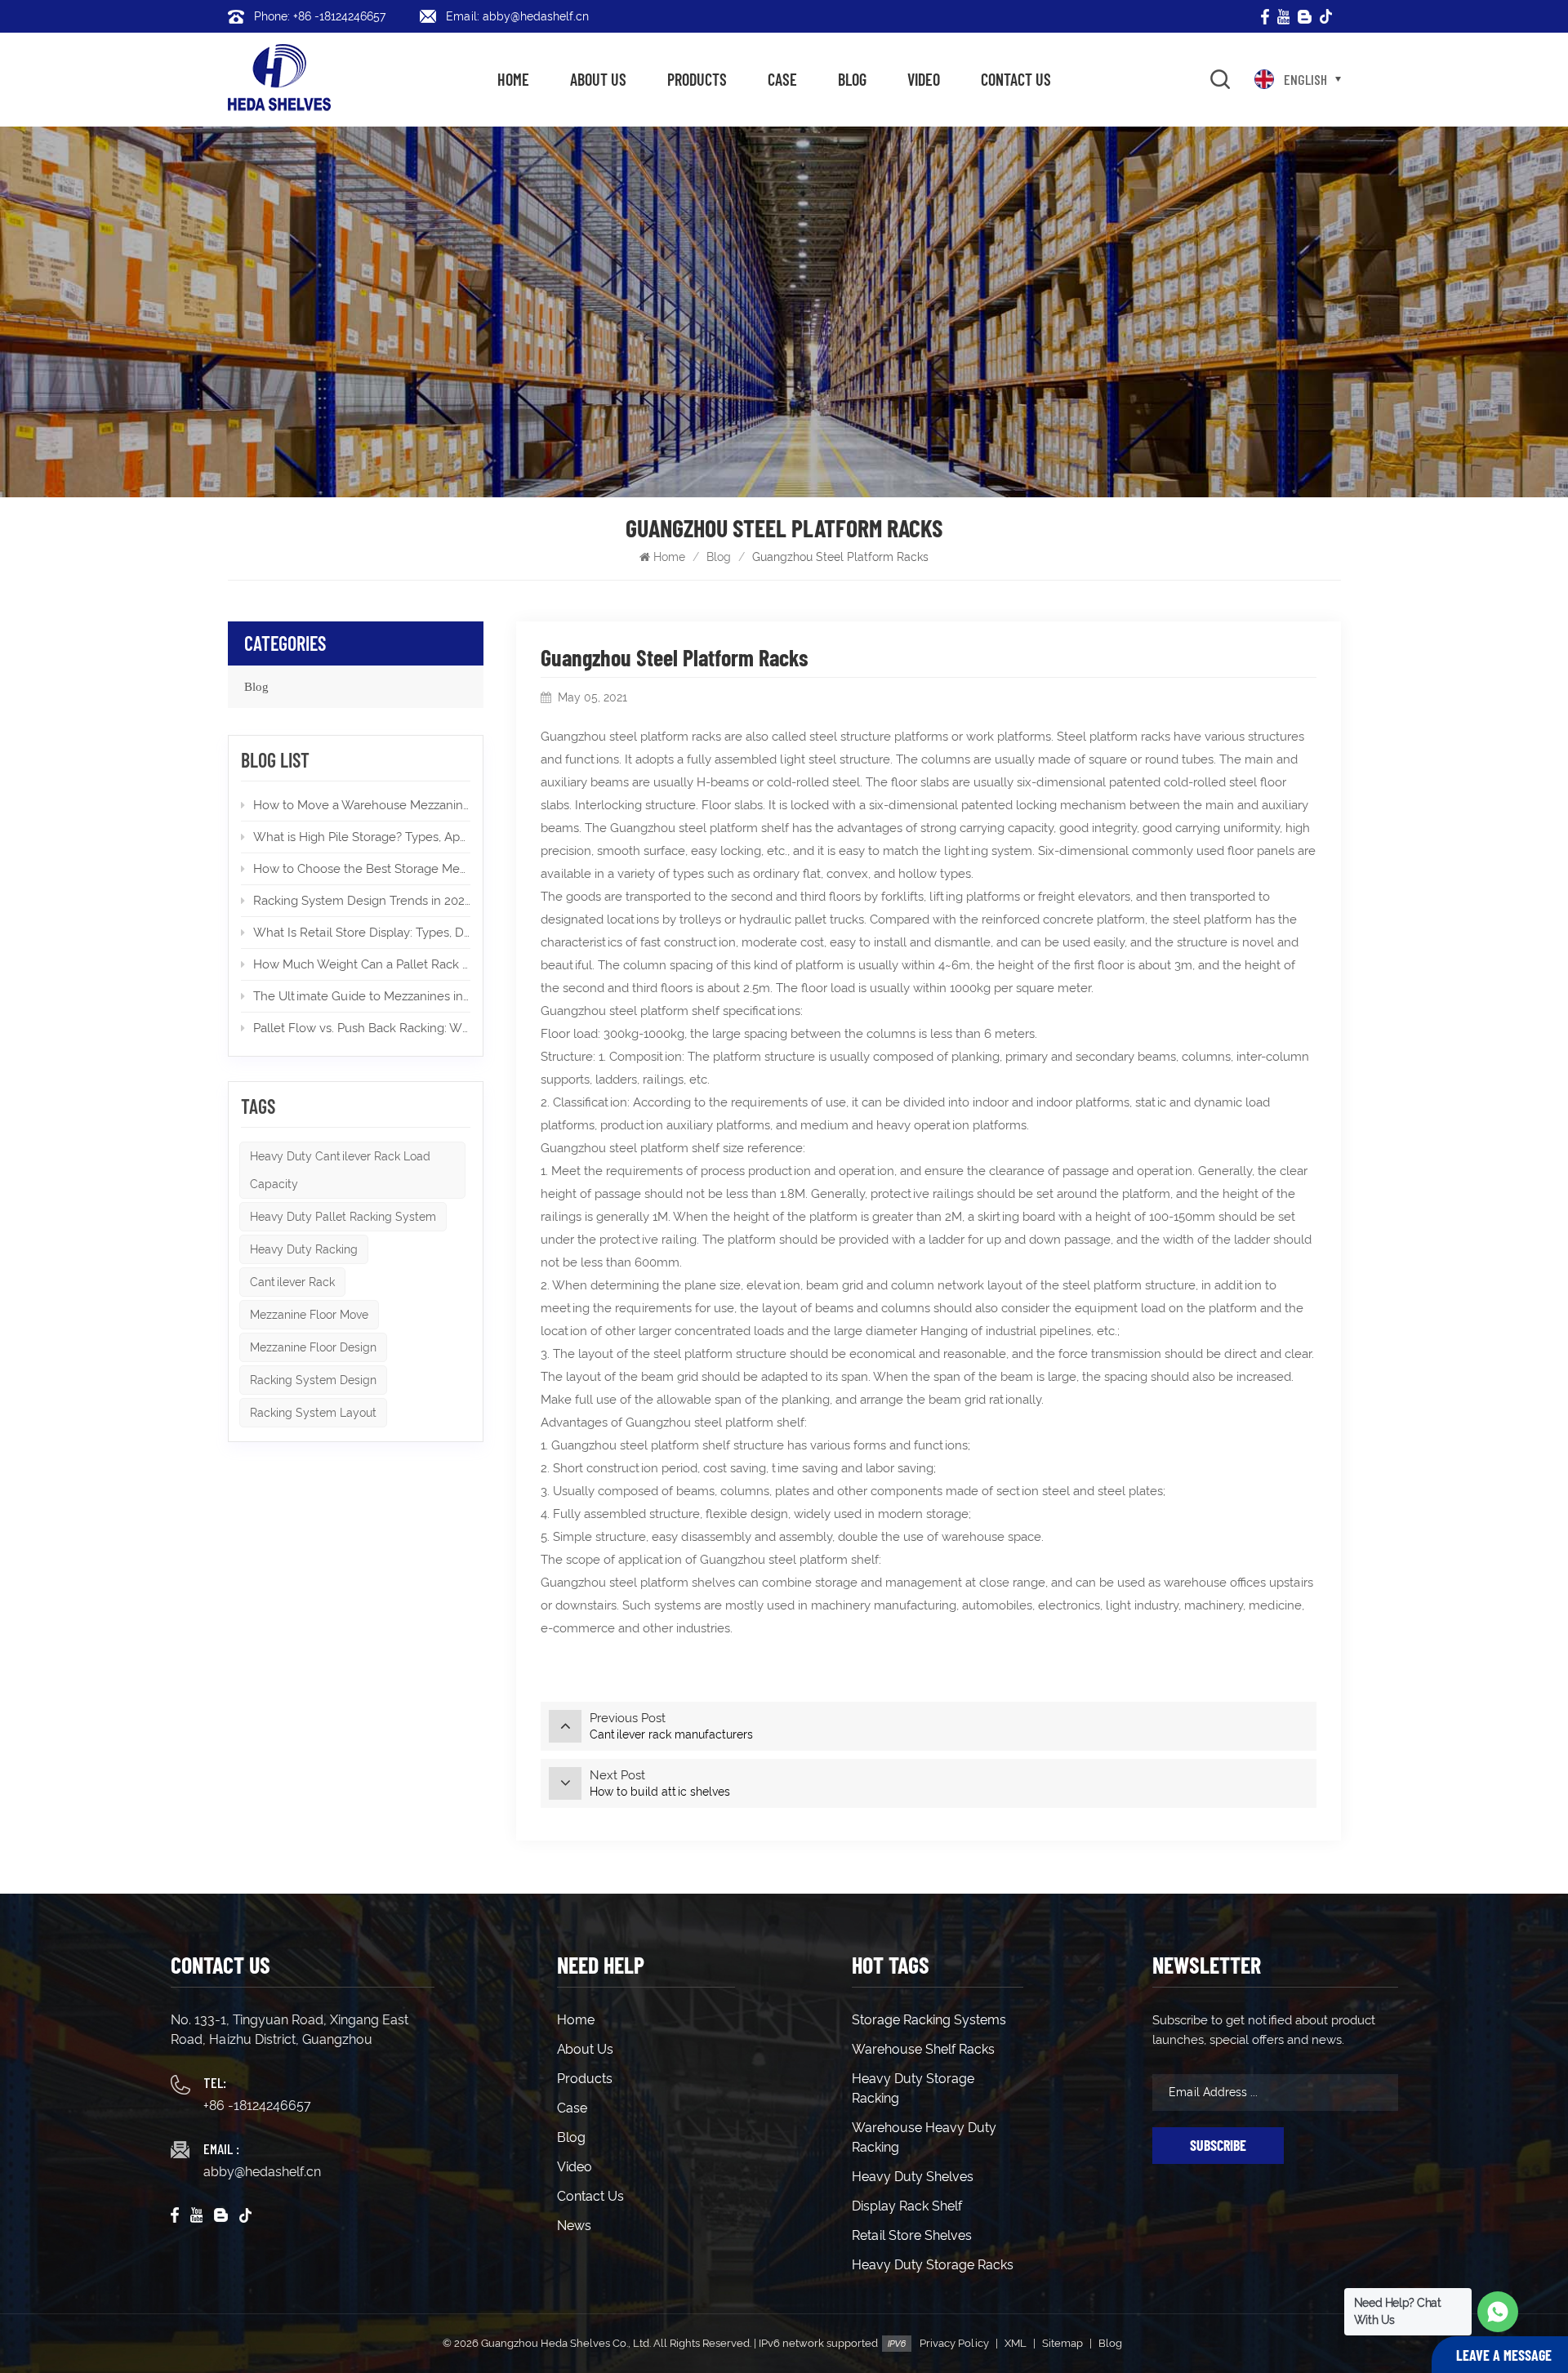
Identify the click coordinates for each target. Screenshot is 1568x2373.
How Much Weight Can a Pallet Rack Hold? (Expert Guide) (362, 964)
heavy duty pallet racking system (343, 1217)
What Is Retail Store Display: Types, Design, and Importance (362, 933)
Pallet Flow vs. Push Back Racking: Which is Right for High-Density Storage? (362, 1028)
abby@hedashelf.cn (262, 2172)
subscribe (1218, 2145)
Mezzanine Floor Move (309, 1315)
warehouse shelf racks (923, 2049)
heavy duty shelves (913, 2177)
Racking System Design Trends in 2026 (362, 901)
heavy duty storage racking (913, 2088)
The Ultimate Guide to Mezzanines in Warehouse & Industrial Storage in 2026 (362, 996)
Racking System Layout (313, 1413)
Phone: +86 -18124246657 (320, 16)
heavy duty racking (304, 1249)
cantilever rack (292, 1282)
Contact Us (1016, 79)
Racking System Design (313, 1380)
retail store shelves (912, 2235)
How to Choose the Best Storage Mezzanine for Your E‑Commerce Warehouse (362, 869)
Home (513, 79)
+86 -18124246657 (257, 2106)
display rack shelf (907, 2206)
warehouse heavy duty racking (924, 2137)
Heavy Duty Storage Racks (933, 2265)
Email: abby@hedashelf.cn (517, 16)
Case (782, 79)
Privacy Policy (954, 2343)
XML (1016, 2343)
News (574, 2226)
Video (924, 79)
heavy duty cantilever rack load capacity (340, 1170)
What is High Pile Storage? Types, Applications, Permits (362, 837)
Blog (852, 79)
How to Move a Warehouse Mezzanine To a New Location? (362, 805)
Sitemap (1062, 2343)
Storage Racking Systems (929, 2020)
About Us (598, 79)
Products (697, 79)
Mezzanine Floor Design (313, 1347)
